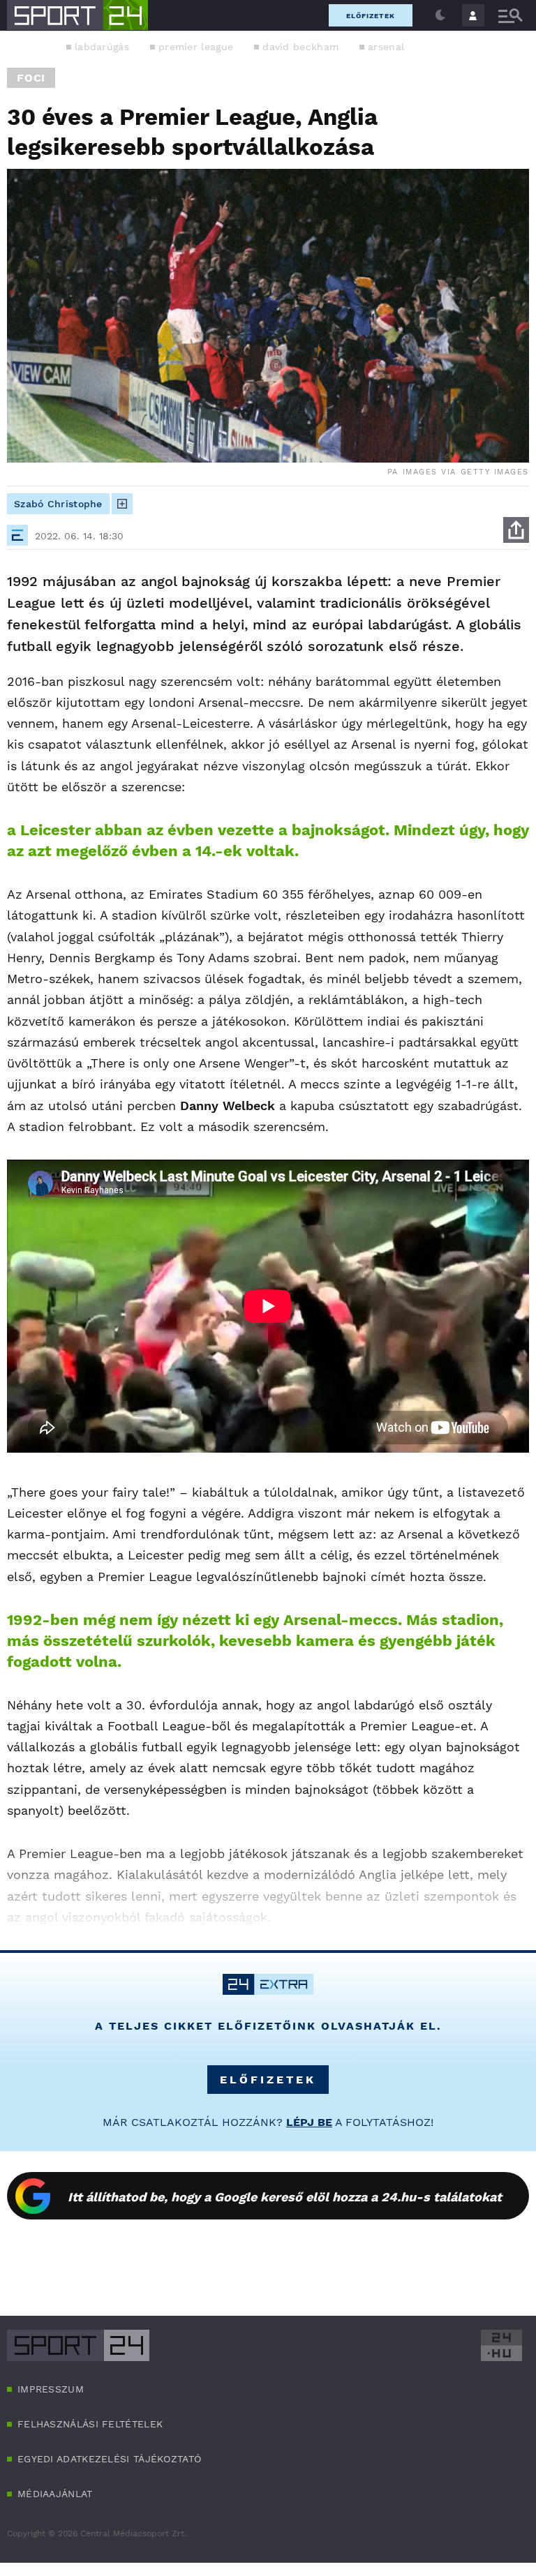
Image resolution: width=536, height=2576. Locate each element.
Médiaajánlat (55, 2494)
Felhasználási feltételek (90, 2424)
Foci (31, 78)
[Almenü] (510, 16)
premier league (196, 47)
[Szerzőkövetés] (122, 504)
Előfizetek (371, 16)
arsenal (386, 47)
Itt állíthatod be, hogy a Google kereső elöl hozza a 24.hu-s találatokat (285, 2197)
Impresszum (51, 2389)
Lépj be (309, 2122)
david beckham (300, 47)
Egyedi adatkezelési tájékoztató (109, 2459)
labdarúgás (102, 47)
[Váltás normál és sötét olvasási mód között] (440, 15)
